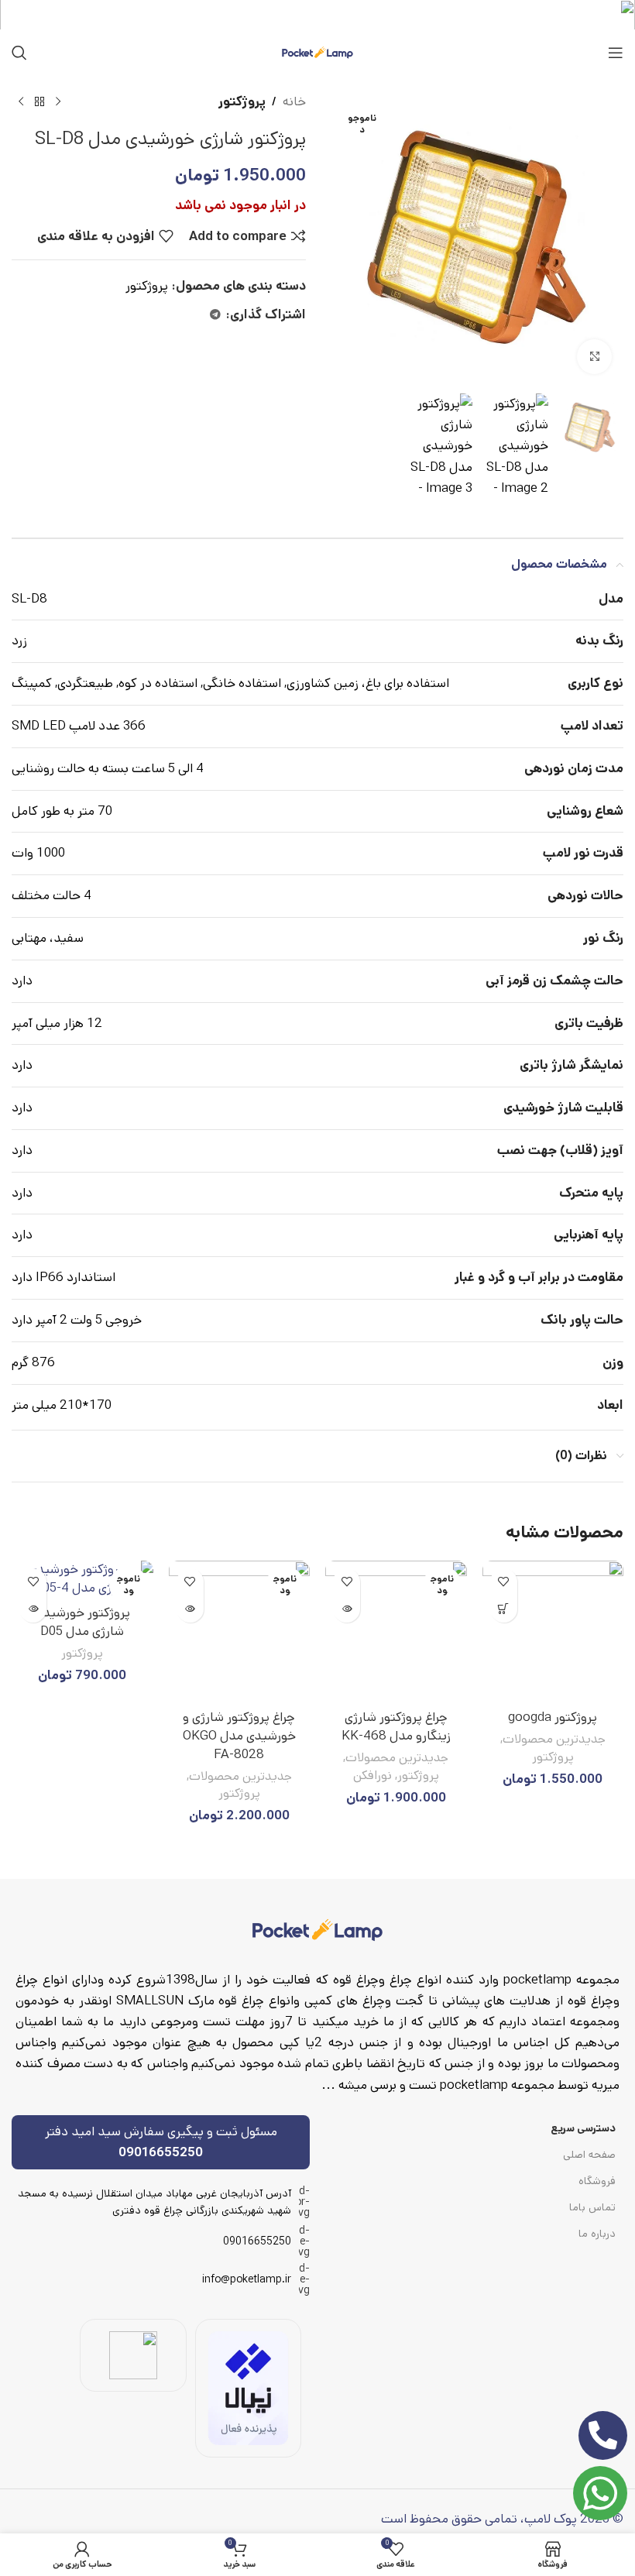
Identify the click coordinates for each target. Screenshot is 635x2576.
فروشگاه (597, 2181)
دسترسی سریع (583, 2128)
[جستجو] (19, 53)
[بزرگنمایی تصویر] (594, 357)
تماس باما (592, 2207)
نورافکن (372, 1776)
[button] (504, 1609)
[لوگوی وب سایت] (317, 52)
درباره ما (597, 2234)
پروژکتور (242, 101)
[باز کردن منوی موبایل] (616, 53)
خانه (294, 101)
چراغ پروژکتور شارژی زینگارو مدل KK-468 (396, 1726)
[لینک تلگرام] (215, 315)
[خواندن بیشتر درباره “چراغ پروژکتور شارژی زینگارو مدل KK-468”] (347, 1609)
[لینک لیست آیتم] (161, 2241)
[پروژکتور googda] (553, 1631)
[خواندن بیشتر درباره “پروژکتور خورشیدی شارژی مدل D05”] (33, 1609)
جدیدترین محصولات (554, 1740)
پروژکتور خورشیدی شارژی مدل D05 (82, 1622)
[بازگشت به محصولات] (39, 102)
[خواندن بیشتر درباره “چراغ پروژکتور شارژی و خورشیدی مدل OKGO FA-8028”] (190, 1609)
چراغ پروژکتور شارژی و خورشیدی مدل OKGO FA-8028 (239, 1736)
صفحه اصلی (589, 2155)
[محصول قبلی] (58, 102)
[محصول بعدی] (21, 102)
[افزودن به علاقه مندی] (504, 1582)
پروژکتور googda (553, 1717)
